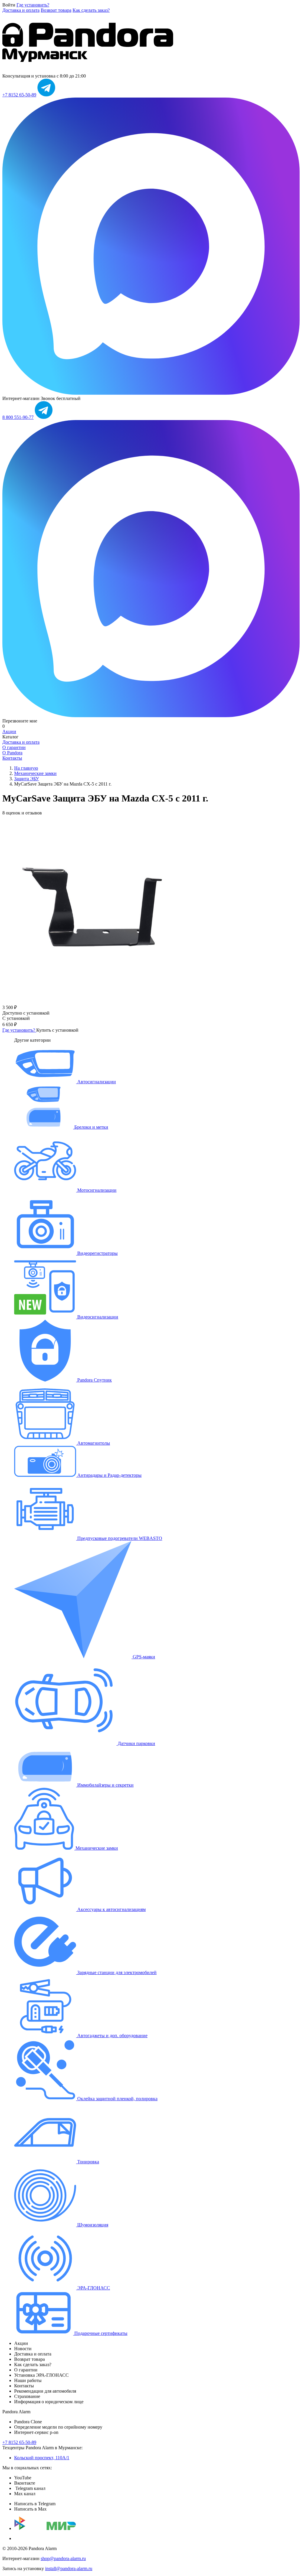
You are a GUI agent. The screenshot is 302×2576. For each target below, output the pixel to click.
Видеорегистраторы (97, 1253)
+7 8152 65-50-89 (19, 95)
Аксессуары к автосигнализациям (111, 1909)
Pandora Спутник (94, 1380)
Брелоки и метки (91, 1127)
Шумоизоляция (92, 2225)
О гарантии (14, 747)
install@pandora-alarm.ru (69, 2568)
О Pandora (12, 753)
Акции (9, 731)
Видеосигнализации (97, 1317)
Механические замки (96, 1848)
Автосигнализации (96, 1082)
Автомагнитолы (93, 1443)
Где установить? (33, 5)
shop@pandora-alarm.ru (63, 2558)
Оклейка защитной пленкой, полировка (117, 2099)
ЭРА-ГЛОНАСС (93, 2288)
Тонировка (88, 2162)
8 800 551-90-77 (18, 417)
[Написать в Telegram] (46, 95)
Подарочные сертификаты (100, 2333)
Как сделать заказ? (91, 10)
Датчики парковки (136, 1743)
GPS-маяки (143, 1657)
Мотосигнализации (96, 1190)
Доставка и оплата (21, 10)
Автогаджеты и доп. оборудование (112, 2036)
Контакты (12, 758)
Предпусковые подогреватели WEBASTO (119, 1538)
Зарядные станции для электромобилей (116, 1972)
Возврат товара (56, 10)
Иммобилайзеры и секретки (105, 1785)
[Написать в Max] (151, 393)
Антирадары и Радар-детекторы (109, 1475)
